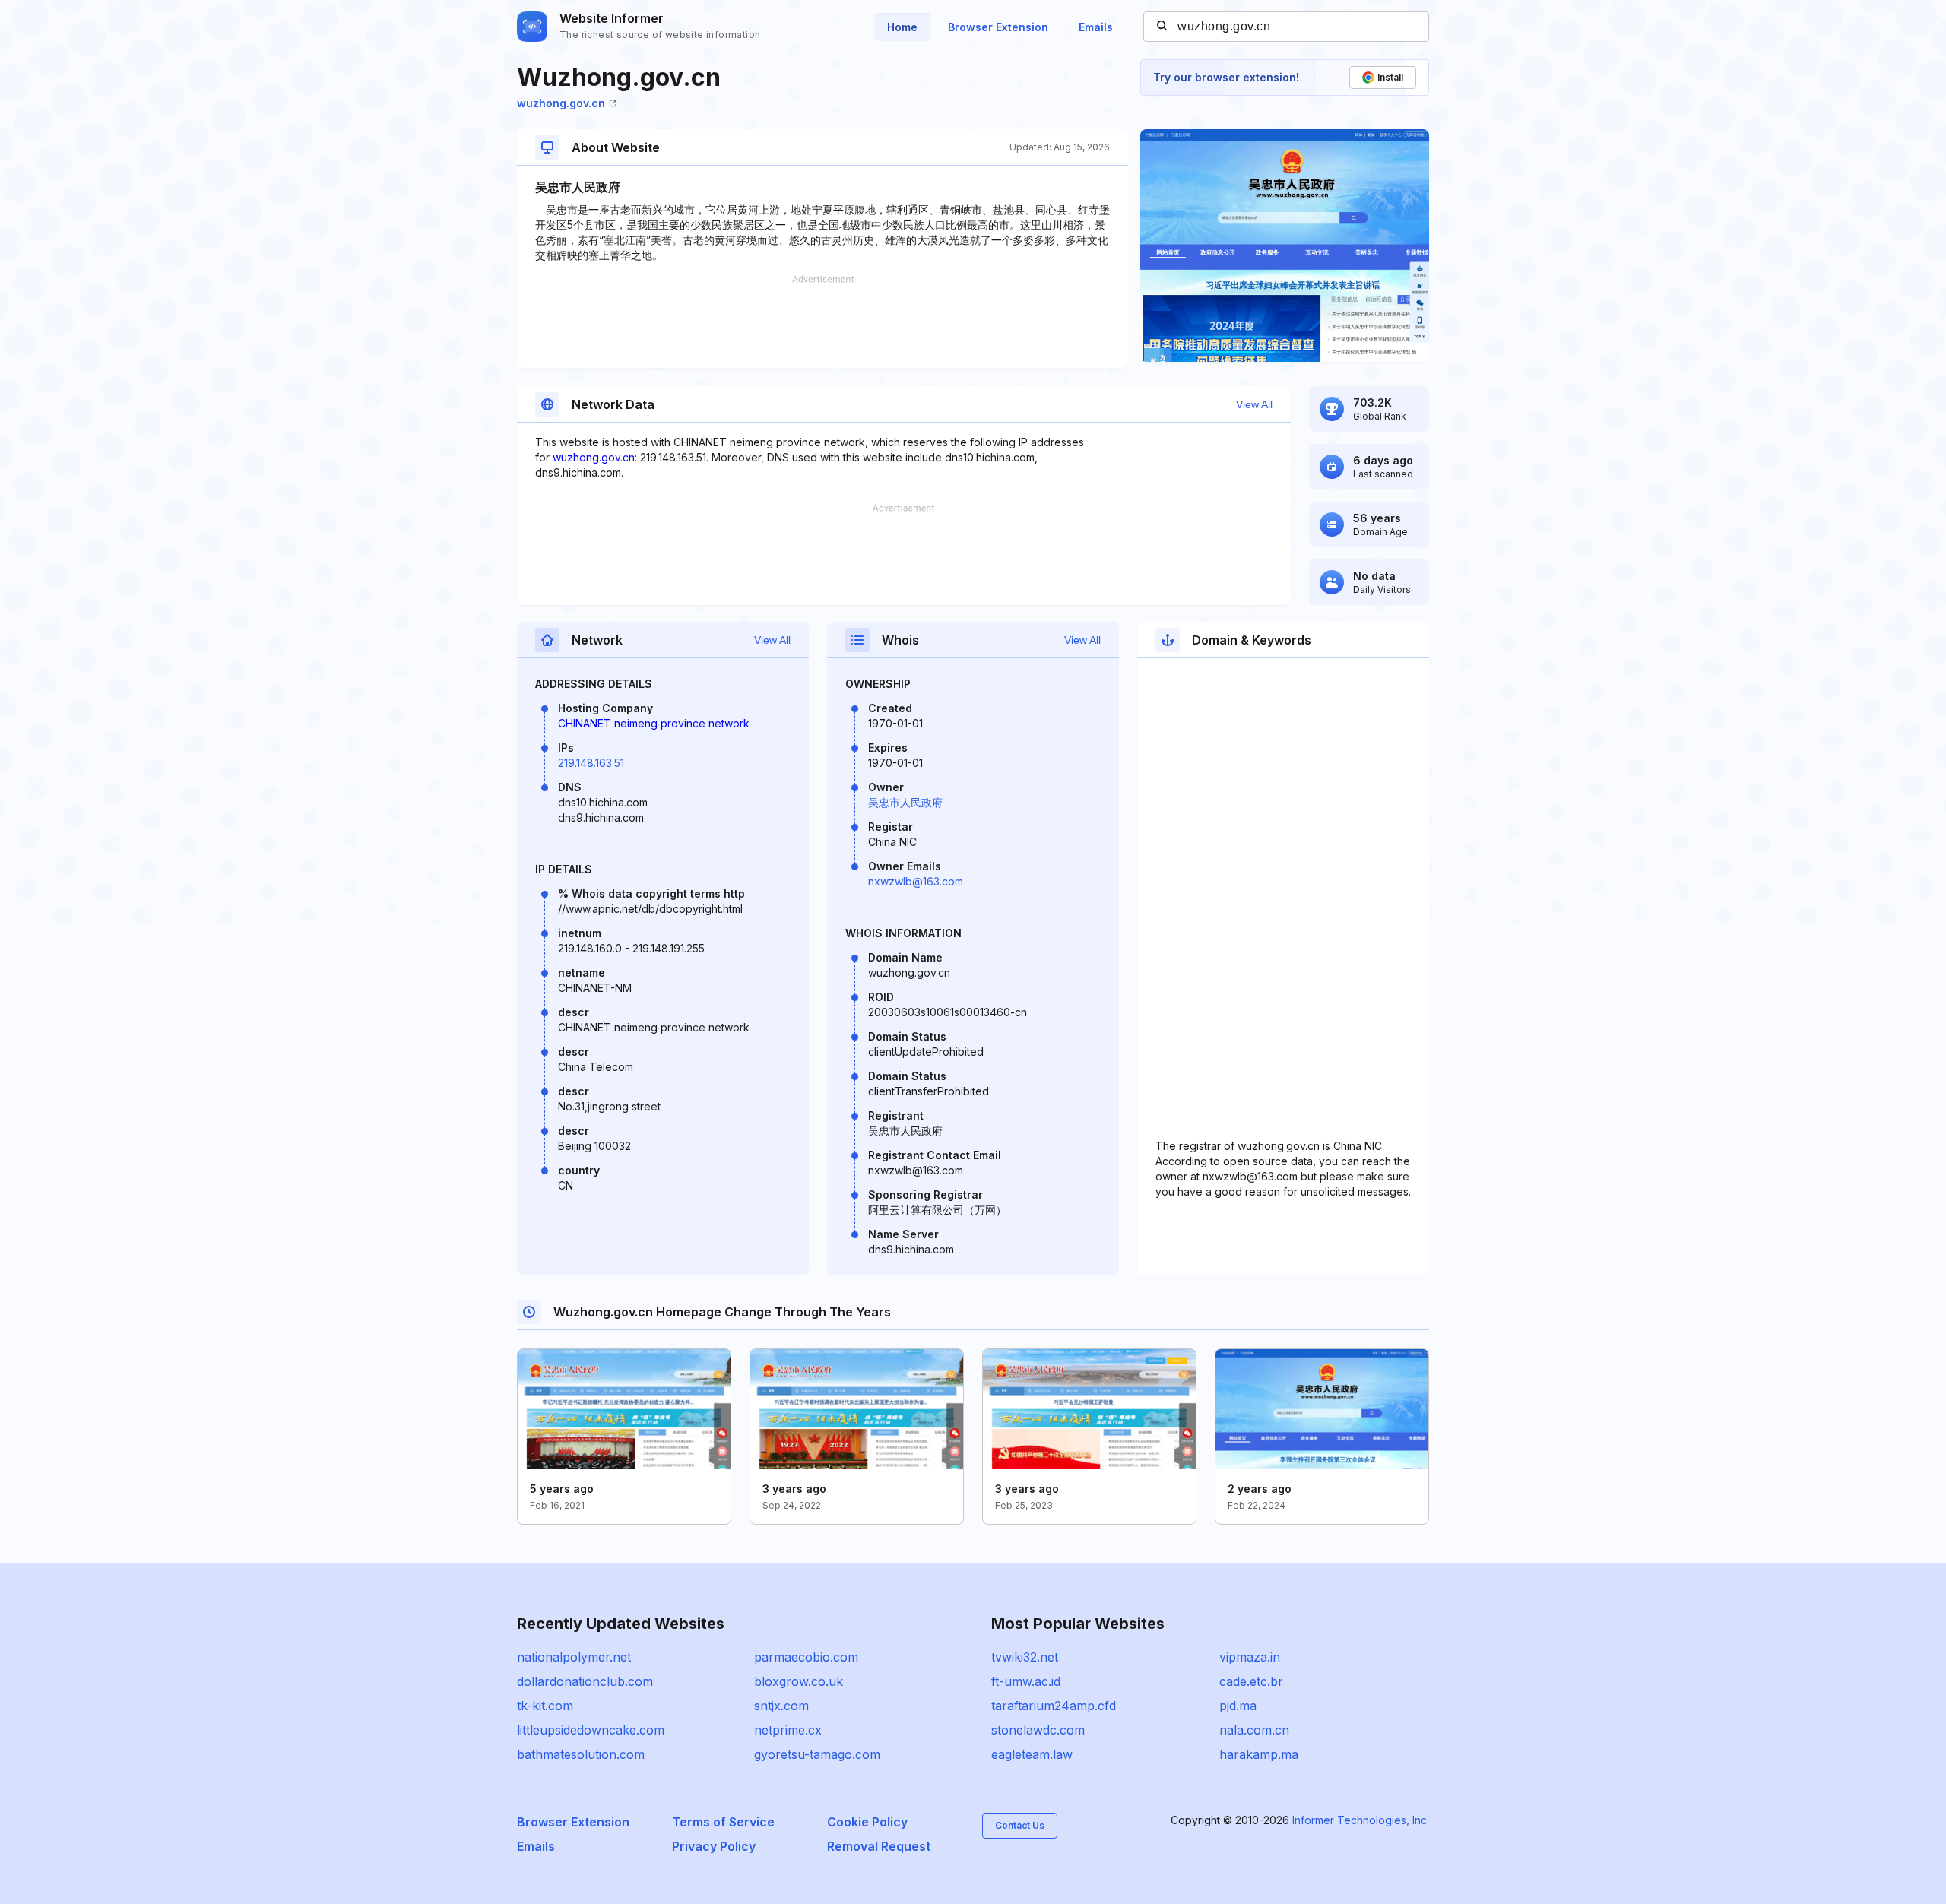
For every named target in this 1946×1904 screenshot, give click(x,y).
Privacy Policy (714, 1846)
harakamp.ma (1259, 1754)
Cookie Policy (867, 1822)
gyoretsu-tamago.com (817, 1754)
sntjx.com (781, 1706)
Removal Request (879, 1846)
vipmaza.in (1250, 1657)
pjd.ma (1238, 1706)
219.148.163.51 (591, 763)
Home (902, 27)
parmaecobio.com (806, 1657)
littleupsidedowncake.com (591, 1730)
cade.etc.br (1251, 1681)
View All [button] (1254, 404)
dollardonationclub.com (585, 1681)
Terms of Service (723, 1822)
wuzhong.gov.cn (561, 103)
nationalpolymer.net (574, 1657)
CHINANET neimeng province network (654, 723)
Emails (1096, 27)
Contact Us (1020, 1825)
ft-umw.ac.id (1026, 1681)
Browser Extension (998, 27)
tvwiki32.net (1025, 1657)
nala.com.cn (1254, 1730)
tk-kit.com (545, 1706)
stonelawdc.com (1038, 1730)
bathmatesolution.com (581, 1754)
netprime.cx (788, 1730)
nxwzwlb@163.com (916, 881)
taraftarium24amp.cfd (1054, 1706)
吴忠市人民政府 (905, 802)
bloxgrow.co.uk (799, 1681)
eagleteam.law (1032, 1754)
